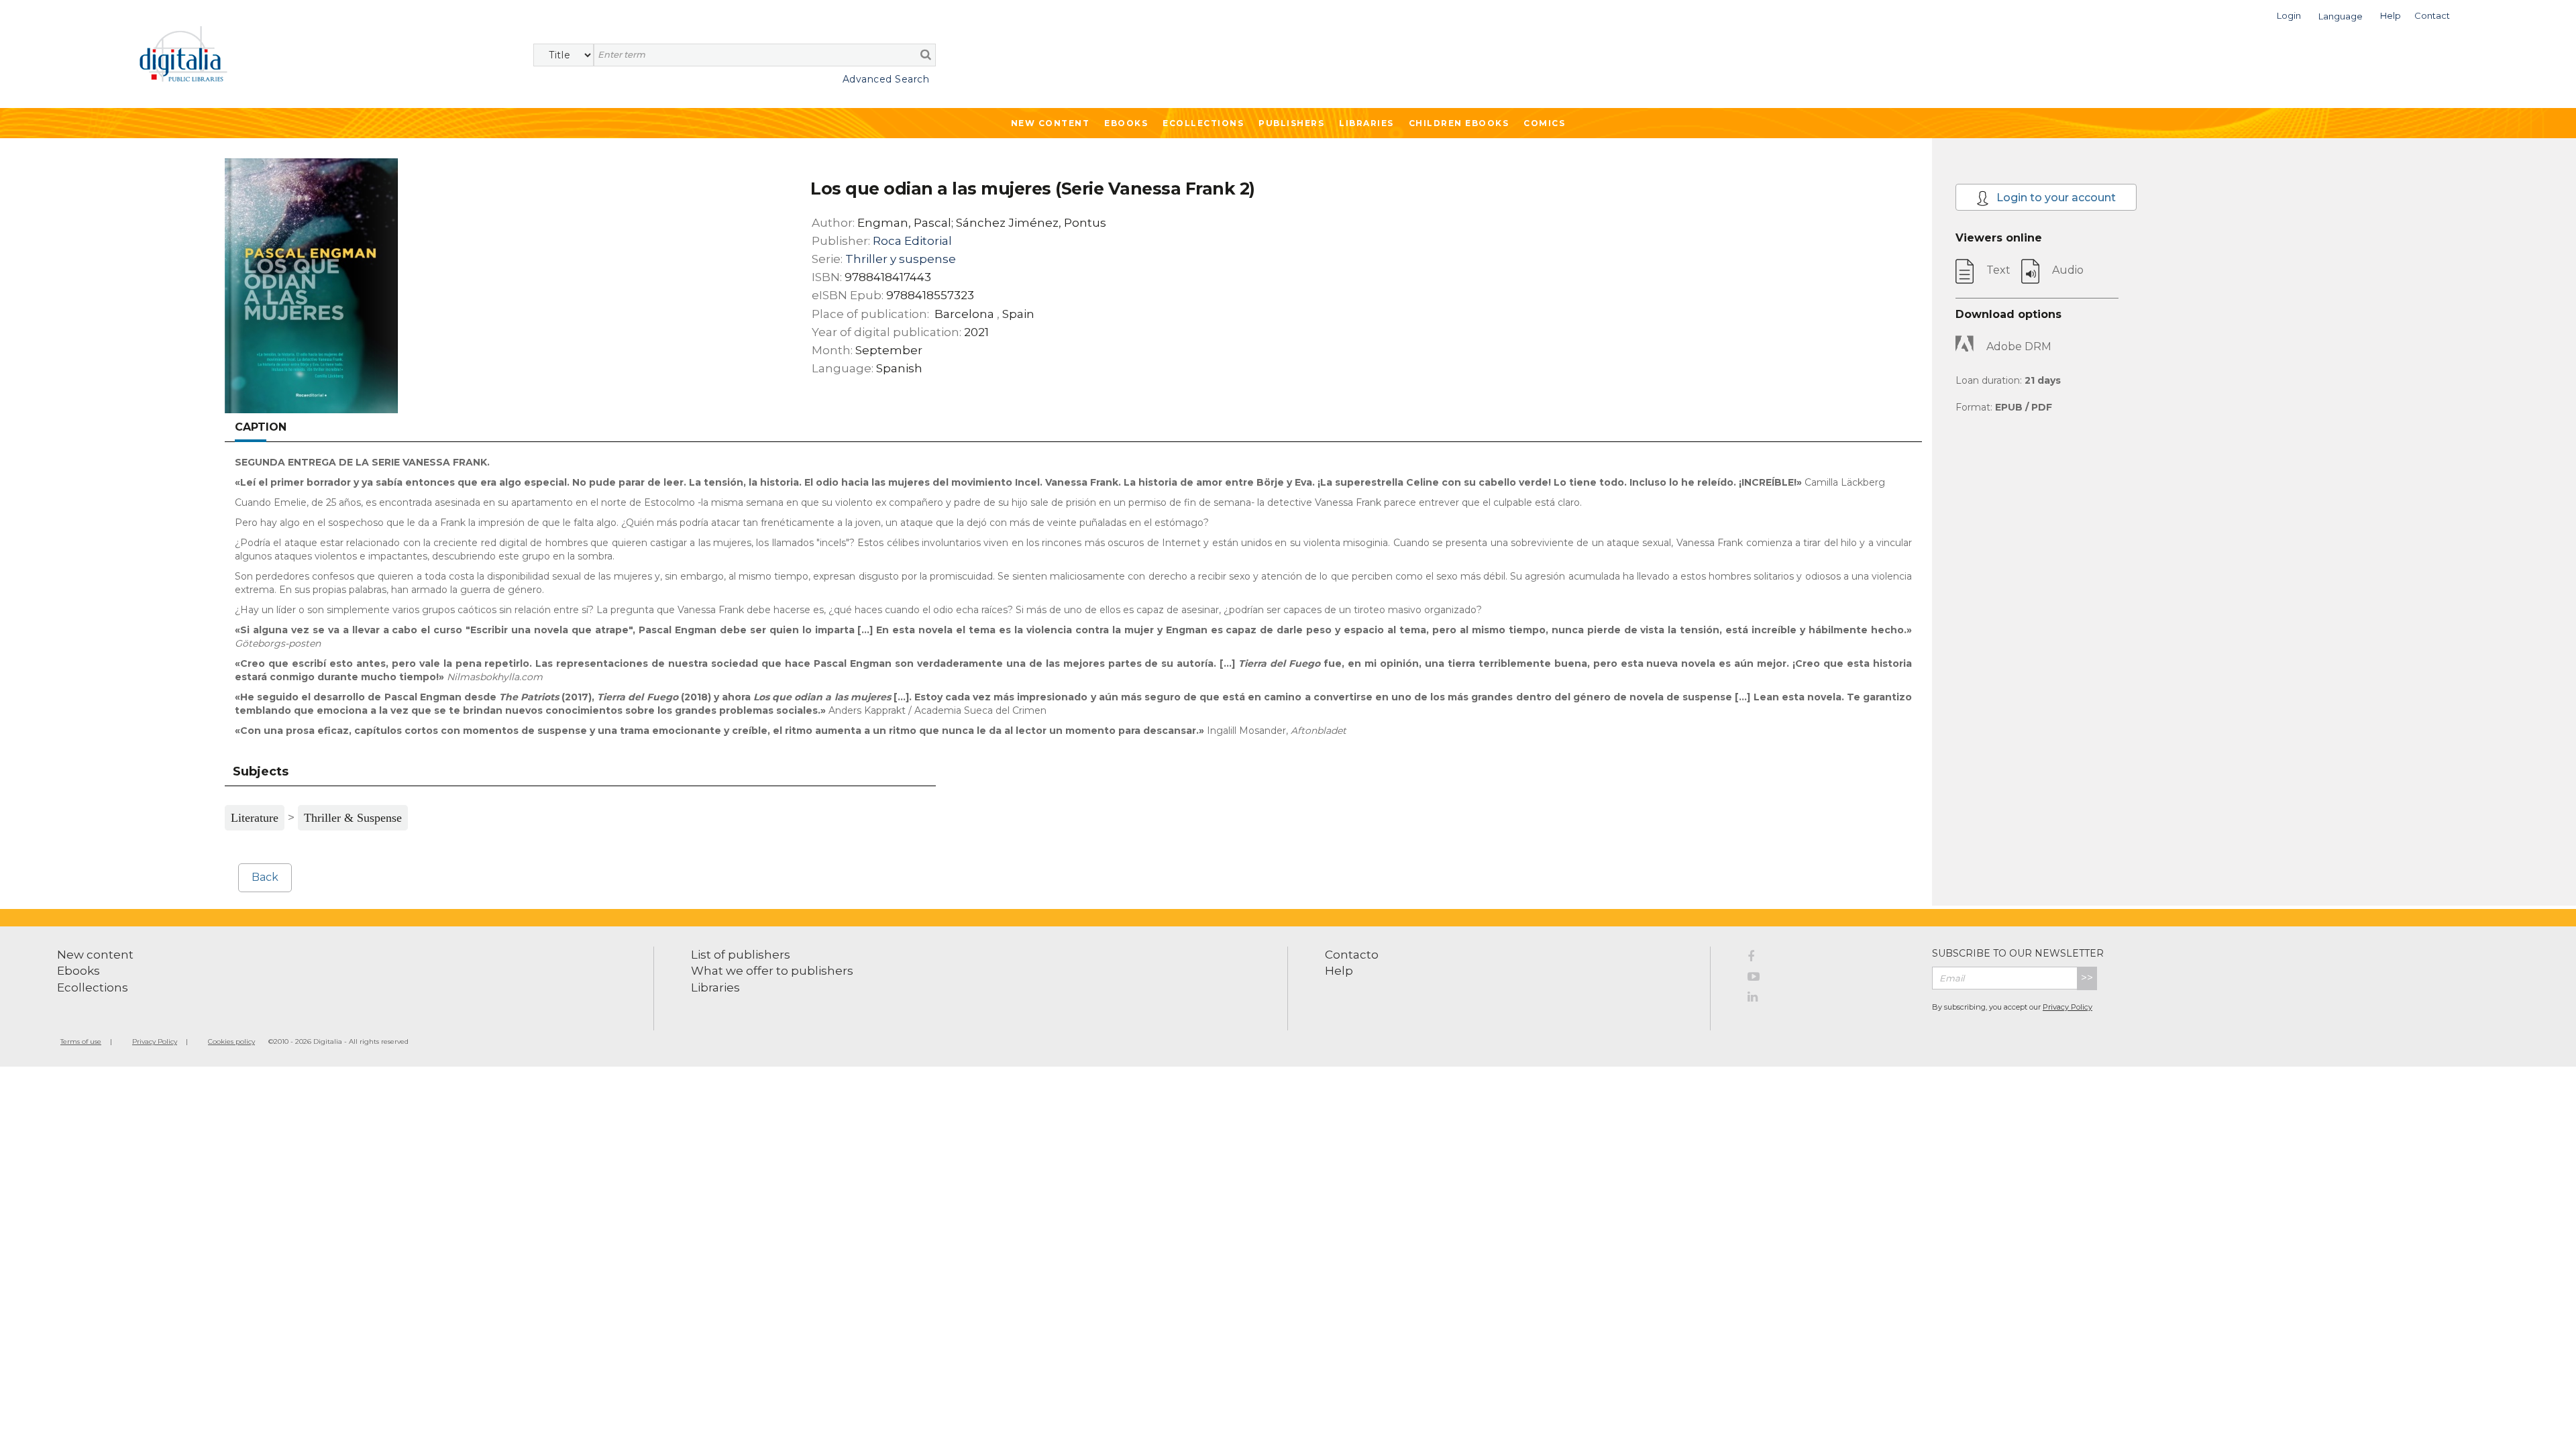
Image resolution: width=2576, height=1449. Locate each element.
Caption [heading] (261, 427)
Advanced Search (886, 79)
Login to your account (2055, 198)
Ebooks (1126, 123)
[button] (2289, 14)
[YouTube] (1830, 979)
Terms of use (81, 1041)
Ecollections (1203, 123)
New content (95, 955)
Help (1339, 971)
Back (265, 877)
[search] (926, 54)
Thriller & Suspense (353, 818)
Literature (255, 818)
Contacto (1352, 955)
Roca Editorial (912, 241)
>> (2087, 978)
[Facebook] (1830, 959)
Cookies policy (231, 1041)
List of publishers (741, 955)
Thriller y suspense (901, 259)
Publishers (1291, 123)
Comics (1544, 123)
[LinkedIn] (1830, 999)
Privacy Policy (2068, 1007)
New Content (1051, 123)
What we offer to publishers (772, 971)
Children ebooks (1459, 123)
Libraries (1366, 123)
